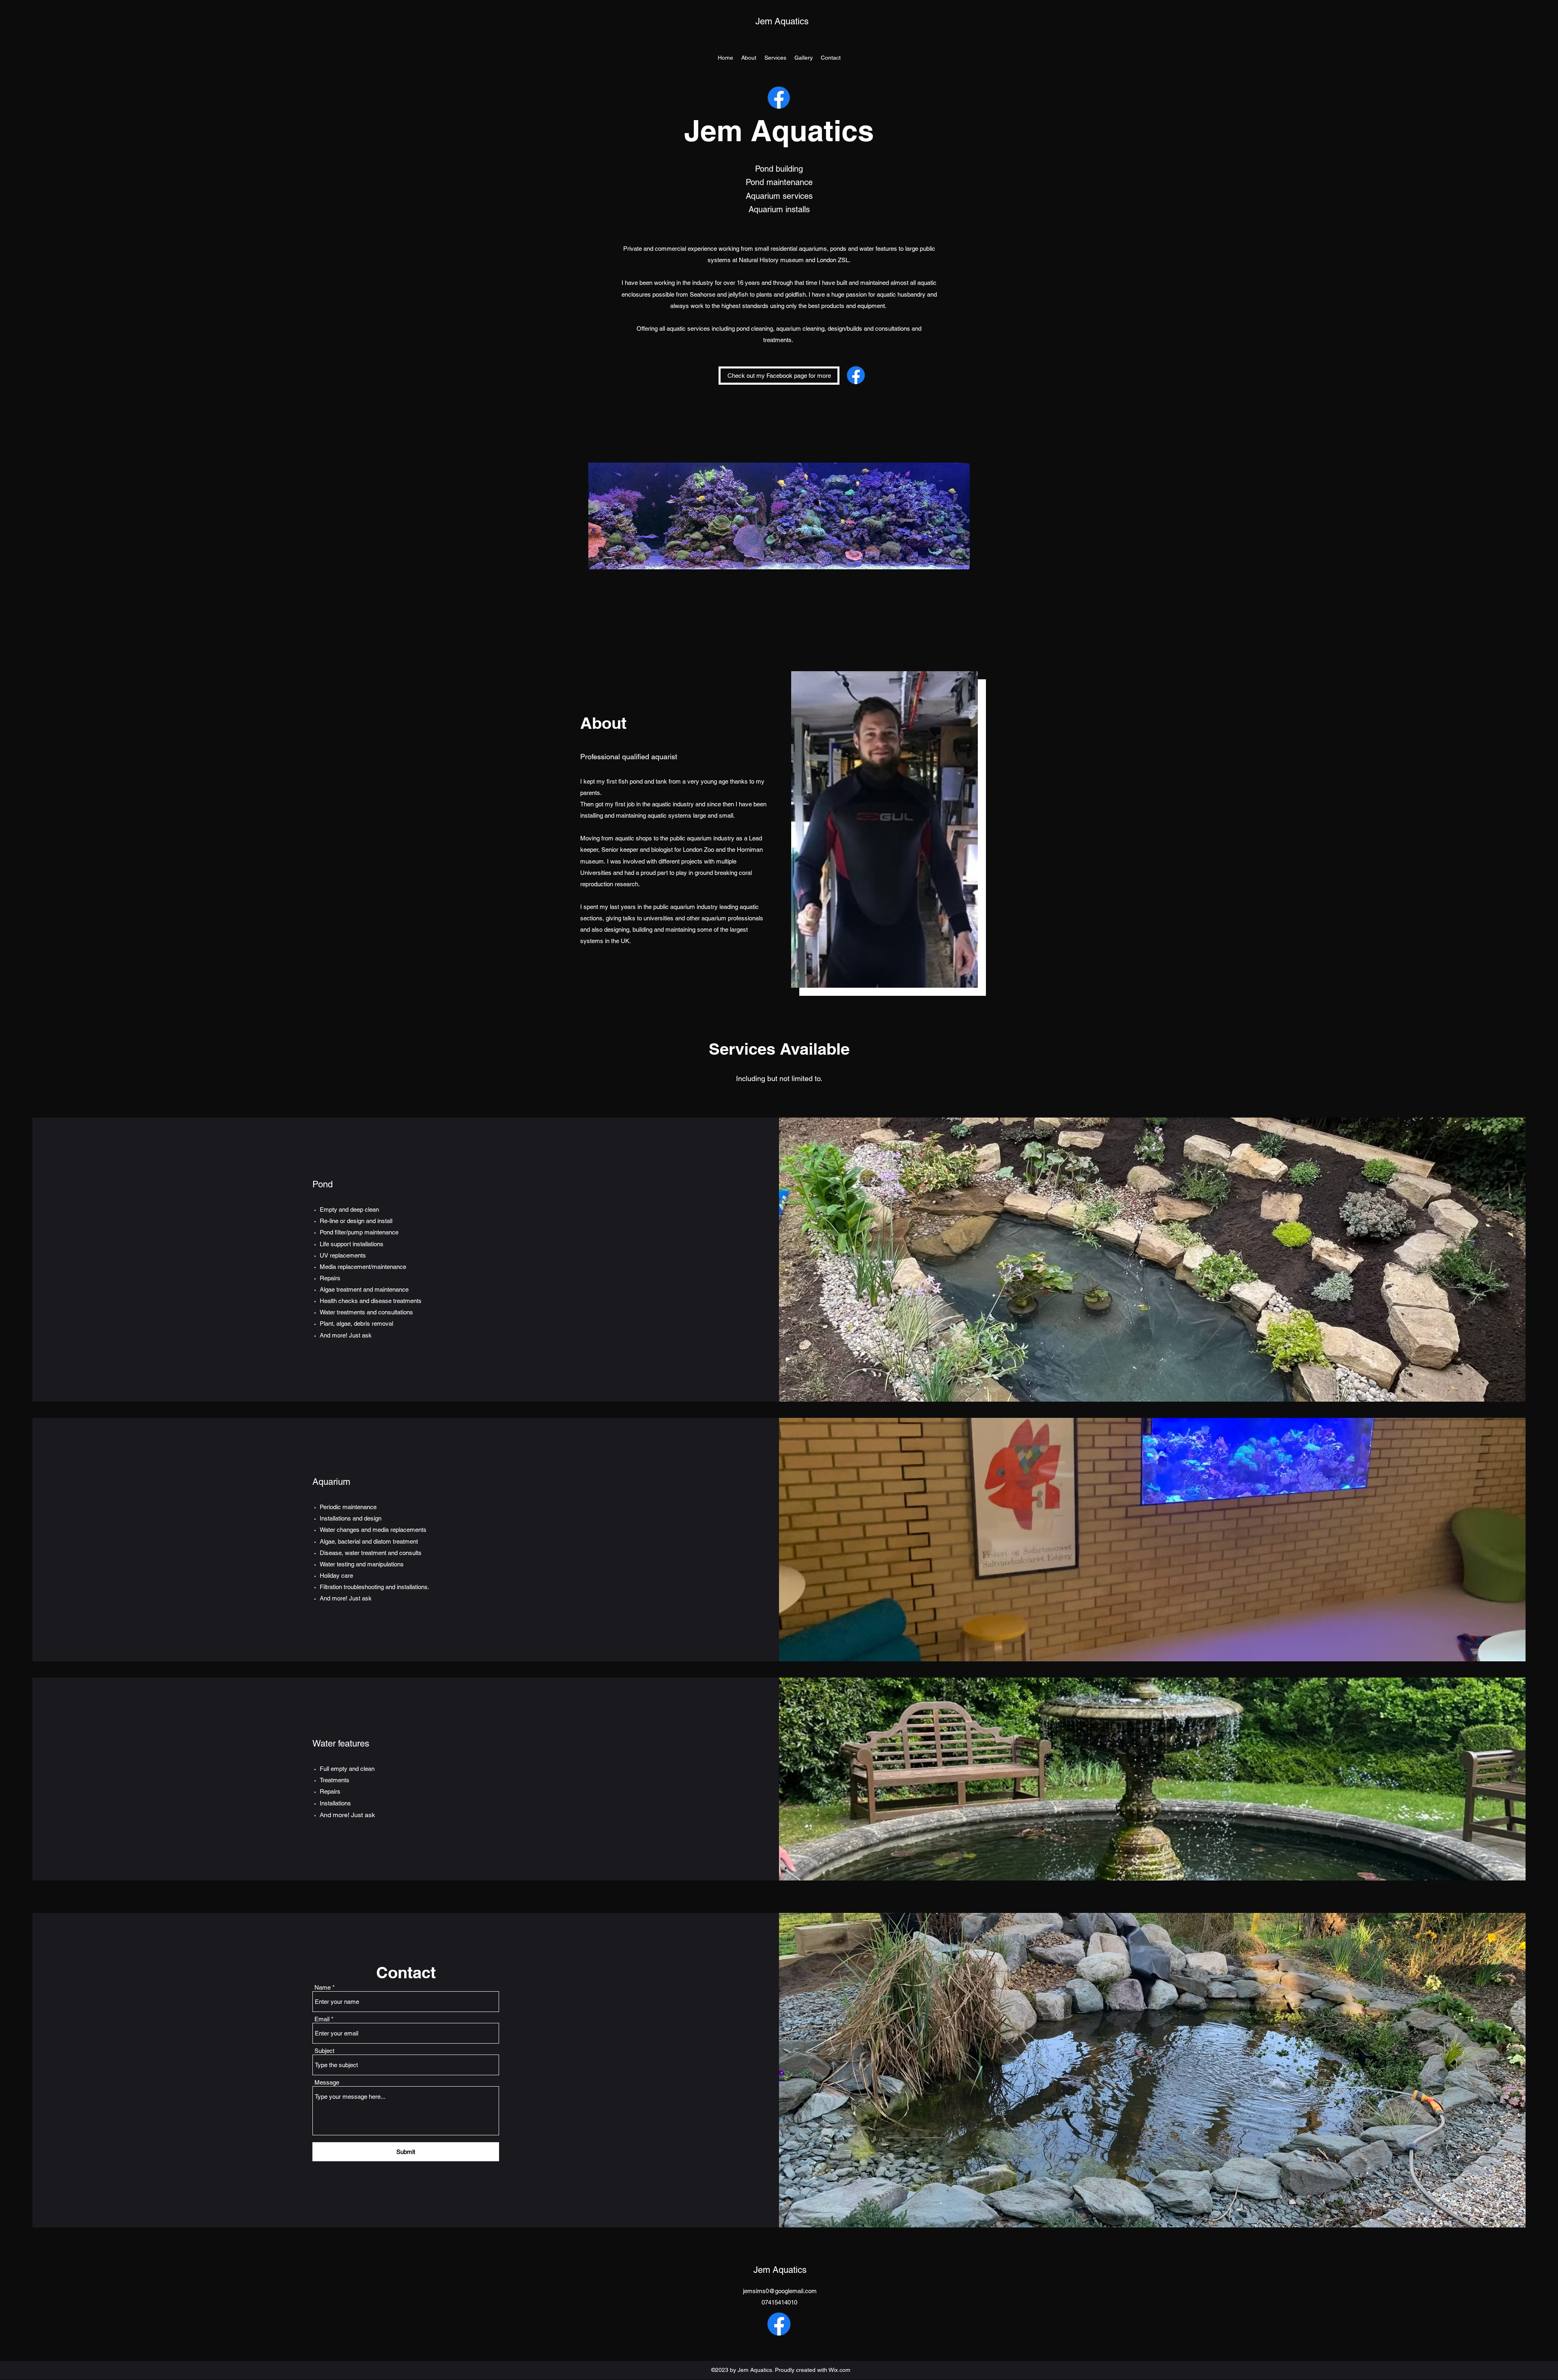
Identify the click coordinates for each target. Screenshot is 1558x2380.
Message (327, 2082)
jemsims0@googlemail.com (780, 2291)
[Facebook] (779, 98)
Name (323, 1987)
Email (322, 2019)
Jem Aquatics (782, 21)
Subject (324, 2051)
